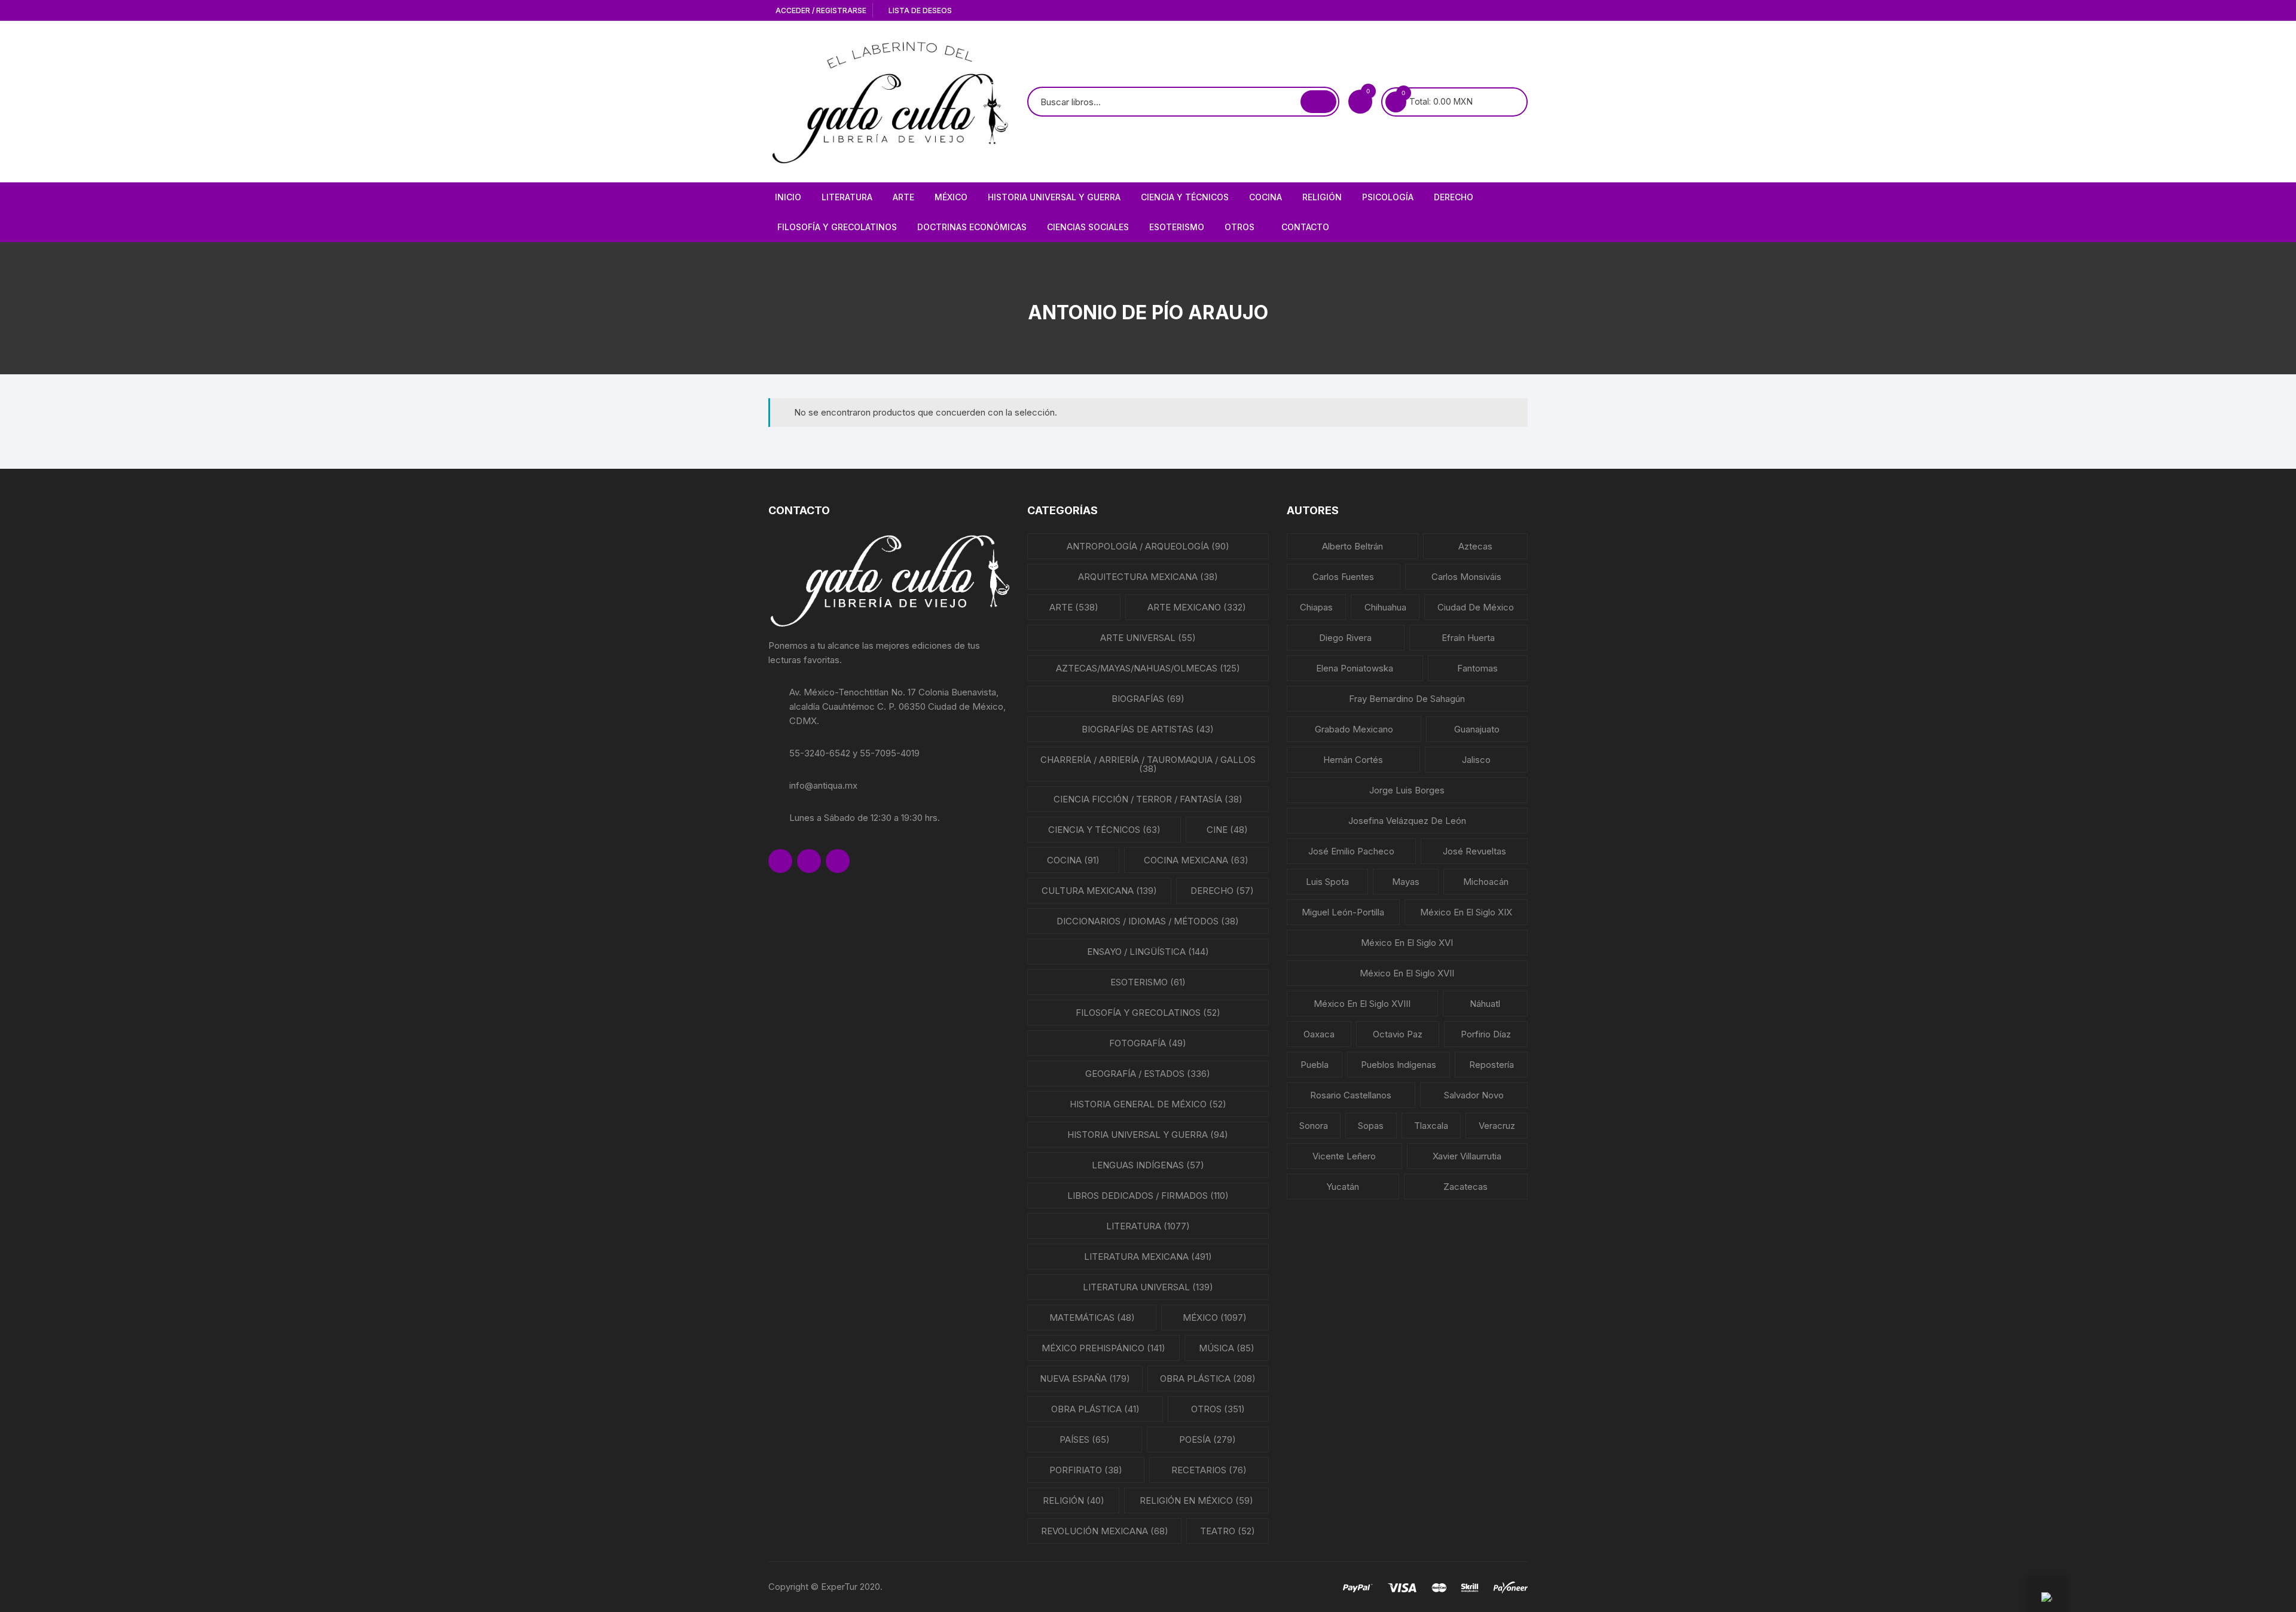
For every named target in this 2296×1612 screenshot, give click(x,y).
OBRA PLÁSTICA (1208, 1379)
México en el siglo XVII (1407, 973)
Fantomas (1477, 668)
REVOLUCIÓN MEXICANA (1105, 1531)
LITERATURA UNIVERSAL (1148, 1287)
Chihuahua (1385, 607)
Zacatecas (1465, 1187)
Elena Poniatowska (1355, 668)
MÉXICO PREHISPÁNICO (1103, 1348)
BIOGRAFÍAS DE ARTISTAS (1148, 729)
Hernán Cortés (1353, 760)
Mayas (1406, 882)
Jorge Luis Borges (1407, 790)
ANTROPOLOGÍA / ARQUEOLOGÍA (1148, 546)
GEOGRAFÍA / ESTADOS (1148, 1074)
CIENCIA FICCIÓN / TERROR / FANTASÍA (1148, 799)
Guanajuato (1477, 729)
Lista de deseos (919, 10)
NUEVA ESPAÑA (1085, 1379)
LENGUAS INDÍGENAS (1148, 1165)
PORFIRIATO (1086, 1470)
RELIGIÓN (1322, 197)
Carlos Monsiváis (1466, 577)
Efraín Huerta (1468, 638)
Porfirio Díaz (1486, 1034)
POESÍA (1207, 1439)
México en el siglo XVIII (1362, 1004)
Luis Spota (1327, 882)
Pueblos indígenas (1399, 1065)
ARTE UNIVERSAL (1148, 638)
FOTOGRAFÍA (1148, 1043)
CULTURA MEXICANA (1099, 891)
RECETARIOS (1209, 1470)
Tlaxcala (1431, 1126)
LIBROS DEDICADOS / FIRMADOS (1148, 1196)
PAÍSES (1085, 1439)
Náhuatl (1485, 1004)
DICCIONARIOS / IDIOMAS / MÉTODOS (1148, 921)
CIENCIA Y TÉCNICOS (1185, 197)
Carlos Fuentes (1343, 577)
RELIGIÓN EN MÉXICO (1196, 1500)
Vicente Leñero (1344, 1156)
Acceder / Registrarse (820, 10)
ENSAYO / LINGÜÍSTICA (1148, 952)
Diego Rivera (1345, 638)
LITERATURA (847, 197)
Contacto (1305, 227)
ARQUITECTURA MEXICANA (1148, 577)
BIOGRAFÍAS (1148, 699)
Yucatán (1343, 1187)
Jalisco (1476, 760)
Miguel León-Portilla (1343, 912)
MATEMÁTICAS (1092, 1318)
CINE (1227, 830)
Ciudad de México (1476, 607)
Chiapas (1316, 607)
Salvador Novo (1474, 1095)
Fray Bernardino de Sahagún (1407, 699)
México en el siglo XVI (1407, 943)
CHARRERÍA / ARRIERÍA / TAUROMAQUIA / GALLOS (1148, 764)
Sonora (1314, 1126)
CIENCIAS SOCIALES (1088, 227)
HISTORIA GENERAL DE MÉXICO (1148, 1104)
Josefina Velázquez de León (1407, 821)
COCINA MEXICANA (1196, 860)
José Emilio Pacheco (1351, 851)
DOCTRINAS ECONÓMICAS (972, 227)
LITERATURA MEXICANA (1148, 1257)
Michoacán (1486, 882)
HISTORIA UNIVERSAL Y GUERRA (1054, 197)
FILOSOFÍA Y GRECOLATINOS (837, 227)
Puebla (1315, 1065)
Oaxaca (1319, 1034)
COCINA (1265, 197)
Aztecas (1475, 546)
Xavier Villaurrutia (1467, 1156)
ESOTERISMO (1177, 227)
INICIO (788, 197)
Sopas (1371, 1126)
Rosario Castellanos (1351, 1095)
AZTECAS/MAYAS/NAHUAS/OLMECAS (1148, 668)
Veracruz (1497, 1126)
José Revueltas (1474, 851)
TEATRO (1228, 1531)
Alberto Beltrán (1352, 546)
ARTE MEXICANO (1197, 607)
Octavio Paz (1398, 1034)
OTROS (1239, 227)
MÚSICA (1227, 1348)
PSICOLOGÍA (1388, 197)
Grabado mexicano (1354, 729)
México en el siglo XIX (1466, 912)
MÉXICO (951, 197)
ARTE (903, 197)
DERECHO (1454, 197)
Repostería (1492, 1065)
